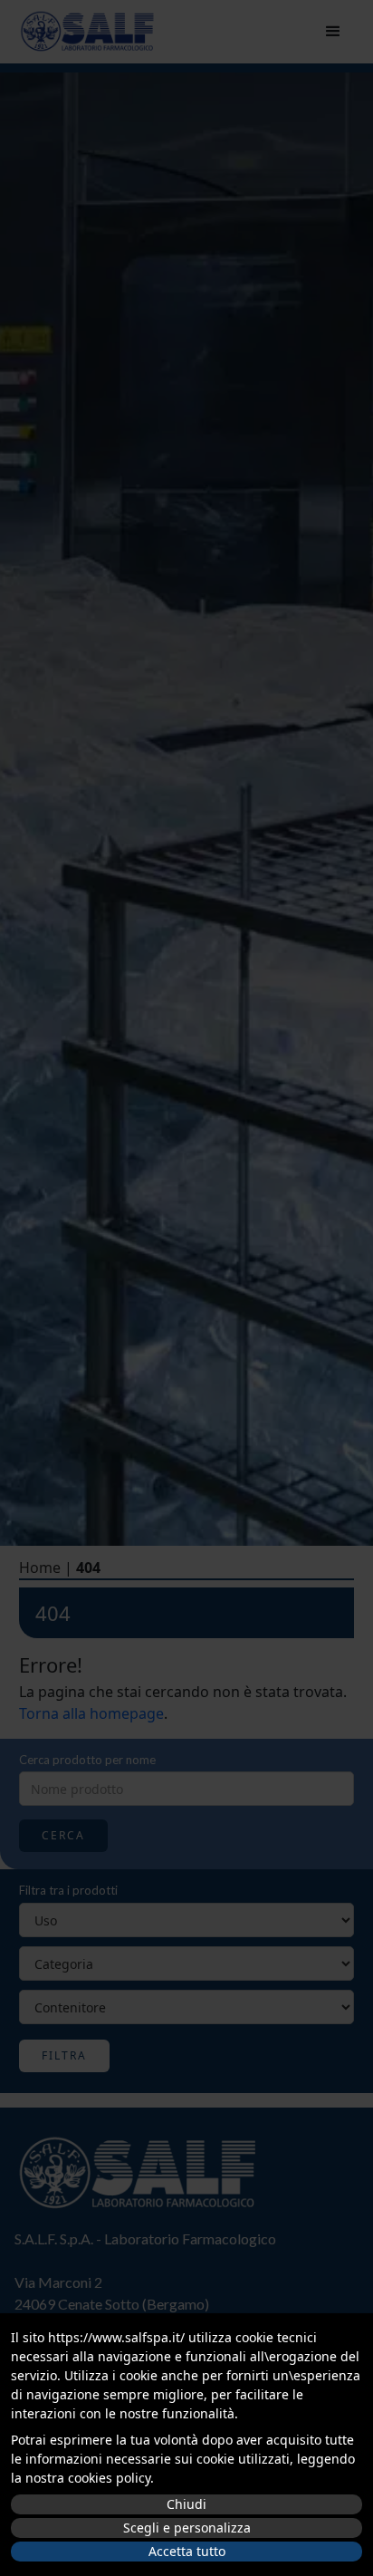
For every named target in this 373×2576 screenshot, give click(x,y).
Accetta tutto (187, 2551)
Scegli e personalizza (187, 2528)
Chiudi (186, 2504)
